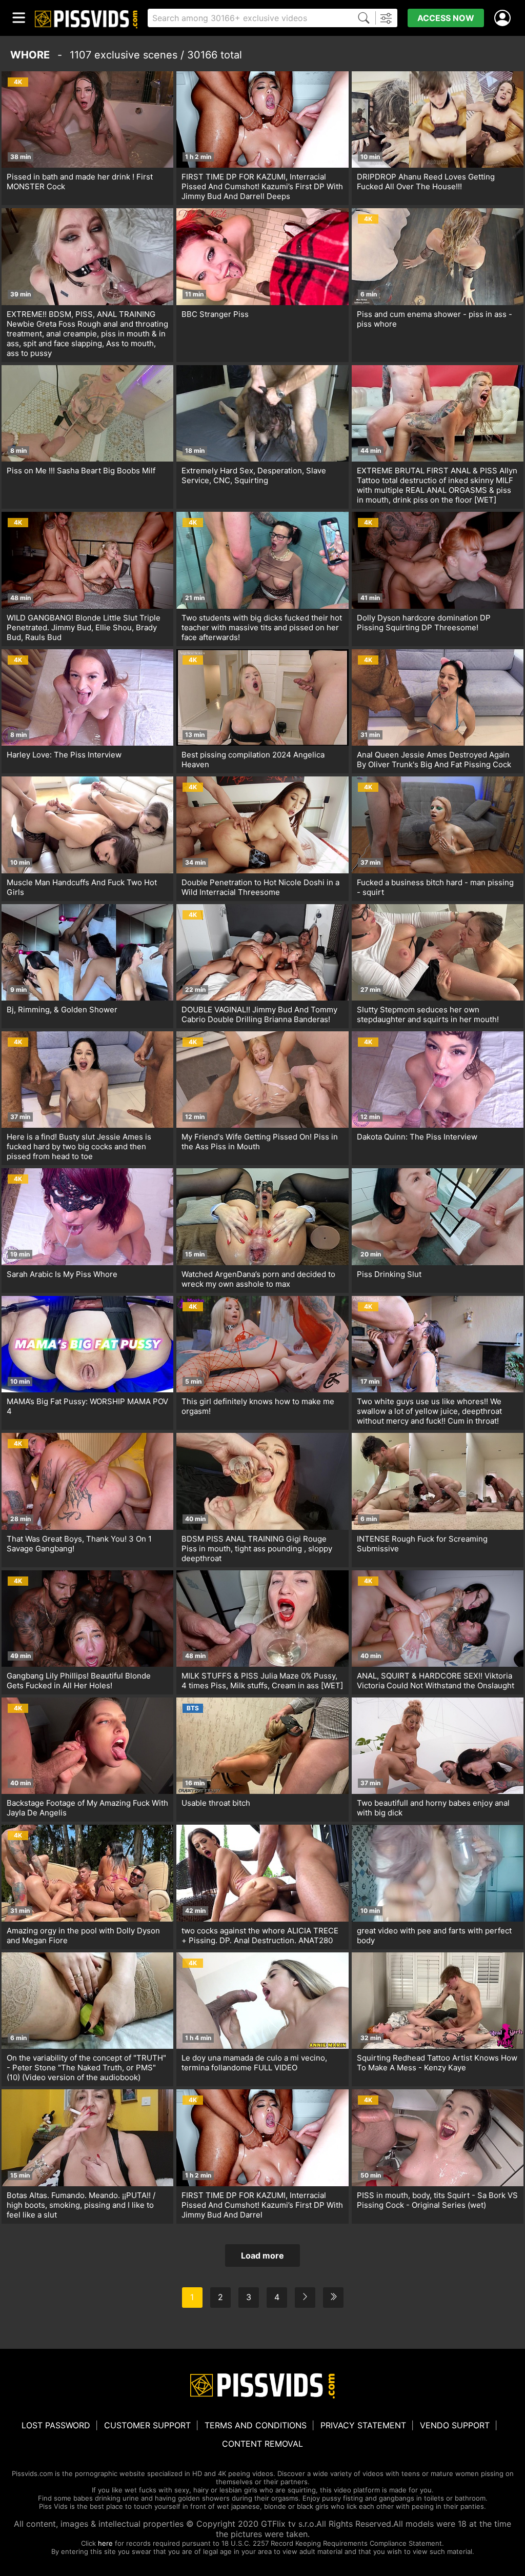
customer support (147, 2425)
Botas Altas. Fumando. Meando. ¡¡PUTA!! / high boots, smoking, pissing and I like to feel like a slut (81, 2205)
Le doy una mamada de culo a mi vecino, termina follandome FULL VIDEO (254, 2063)
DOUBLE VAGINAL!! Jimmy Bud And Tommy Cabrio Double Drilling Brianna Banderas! (259, 1014)
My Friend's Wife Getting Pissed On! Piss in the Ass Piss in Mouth (260, 1142)
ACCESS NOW (446, 18)
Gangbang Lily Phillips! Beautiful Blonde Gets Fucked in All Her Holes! (79, 1681)
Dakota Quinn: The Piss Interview (417, 1137)
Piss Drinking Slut (389, 1274)
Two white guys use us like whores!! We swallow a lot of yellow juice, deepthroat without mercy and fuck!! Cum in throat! (429, 1411)
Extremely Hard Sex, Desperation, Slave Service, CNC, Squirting (254, 475)
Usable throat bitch (216, 1803)
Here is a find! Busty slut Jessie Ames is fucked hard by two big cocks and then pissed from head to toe (79, 1146)
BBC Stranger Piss (215, 314)
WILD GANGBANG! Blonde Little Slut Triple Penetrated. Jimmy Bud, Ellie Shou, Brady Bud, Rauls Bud (84, 627)
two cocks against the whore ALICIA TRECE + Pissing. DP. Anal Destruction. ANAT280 (260, 1935)
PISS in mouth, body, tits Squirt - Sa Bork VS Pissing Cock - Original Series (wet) (437, 2200)
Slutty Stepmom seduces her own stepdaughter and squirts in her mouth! (428, 1014)
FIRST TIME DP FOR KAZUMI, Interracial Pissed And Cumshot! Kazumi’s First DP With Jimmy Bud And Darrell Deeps (262, 186)
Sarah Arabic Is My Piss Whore (62, 1274)
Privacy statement (363, 2425)
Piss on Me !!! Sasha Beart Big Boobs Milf (81, 471)
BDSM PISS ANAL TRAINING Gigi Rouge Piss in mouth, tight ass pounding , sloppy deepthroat (257, 1549)
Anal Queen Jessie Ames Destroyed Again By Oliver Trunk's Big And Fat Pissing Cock (434, 760)
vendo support (455, 2425)
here (105, 2543)
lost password (56, 2425)
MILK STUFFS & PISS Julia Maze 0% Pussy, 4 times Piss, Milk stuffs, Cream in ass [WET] (262, 1681)
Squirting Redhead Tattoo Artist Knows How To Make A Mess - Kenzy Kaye (437, 2063)
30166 (202, 55)
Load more (262, 2255)
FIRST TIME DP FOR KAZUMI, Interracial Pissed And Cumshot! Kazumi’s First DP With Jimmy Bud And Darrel (262, 2205)
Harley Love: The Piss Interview (64, 755)
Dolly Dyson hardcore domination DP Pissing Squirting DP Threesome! (424, 623)
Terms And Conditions (256, 2425)
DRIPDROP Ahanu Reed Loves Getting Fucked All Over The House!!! (426, 182)
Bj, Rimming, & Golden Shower (62, 1010)
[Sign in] (504, 18)
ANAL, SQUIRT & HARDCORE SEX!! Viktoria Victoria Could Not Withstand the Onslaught (436, 1681)
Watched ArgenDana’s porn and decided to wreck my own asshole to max (258, 1279)
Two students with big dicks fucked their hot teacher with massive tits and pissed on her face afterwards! (262, 627)
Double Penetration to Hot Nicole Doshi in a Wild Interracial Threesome (260, 887)
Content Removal (262, 2444)
